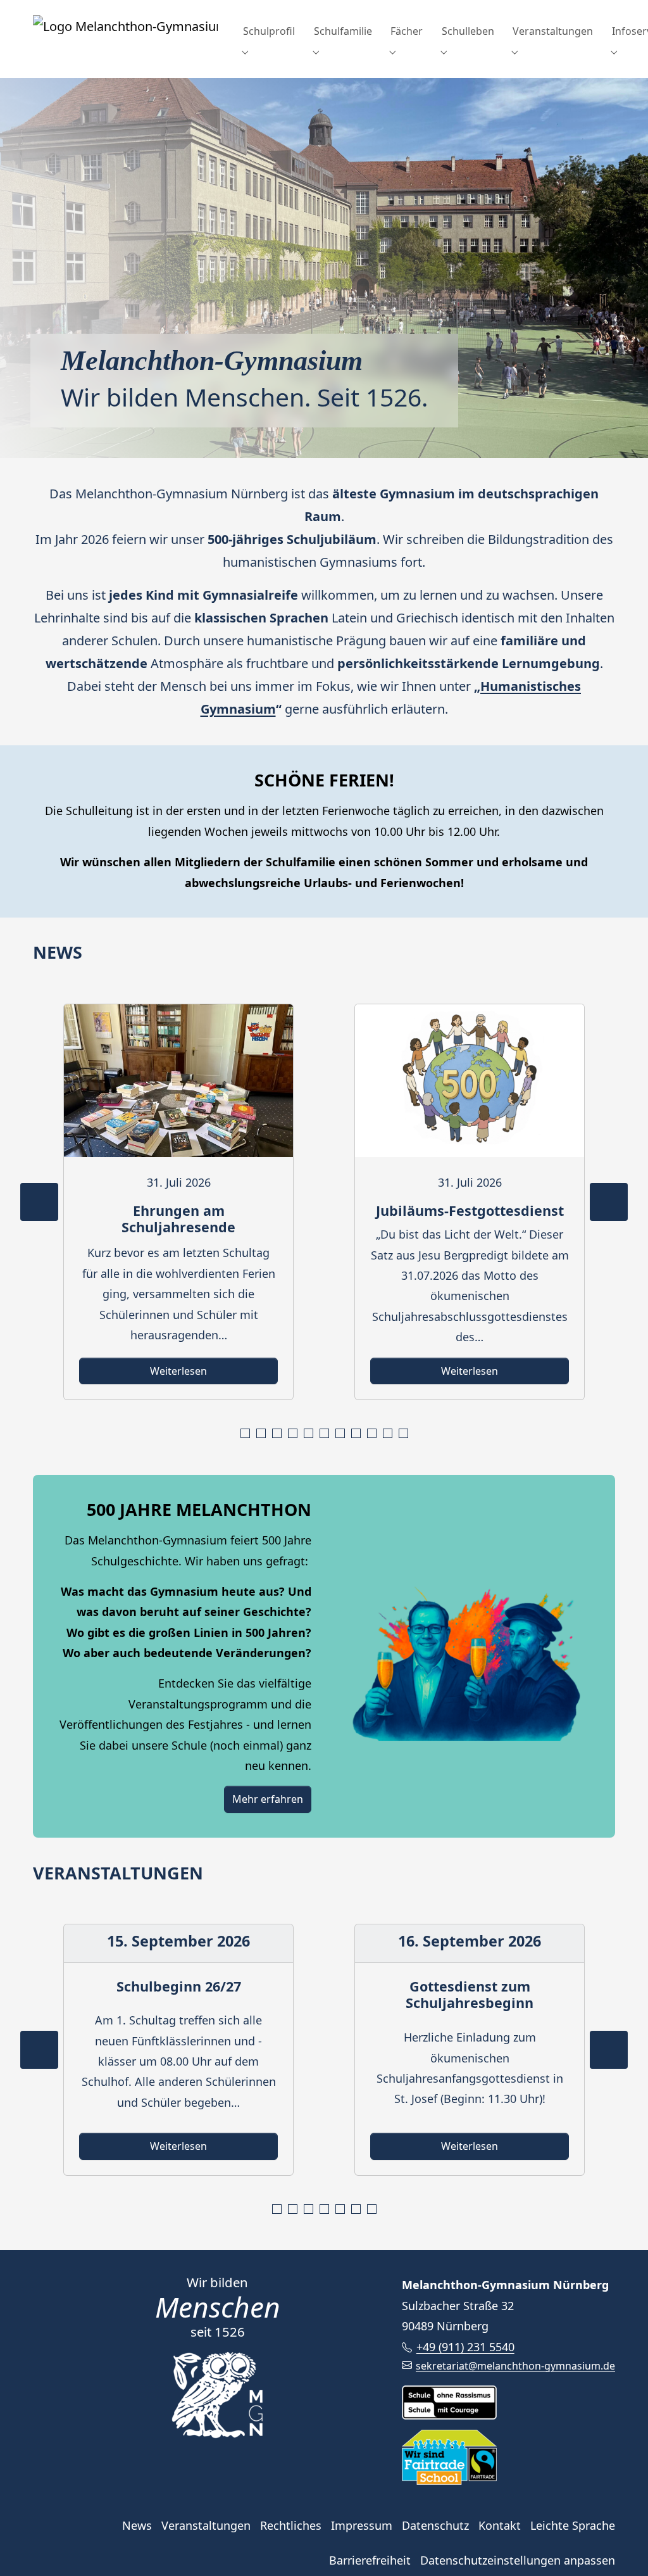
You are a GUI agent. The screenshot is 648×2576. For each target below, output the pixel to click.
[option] (178, 1202)
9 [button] (374, 1434)
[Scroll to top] (618, 2546)
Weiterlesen (178, 1371)
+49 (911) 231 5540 (465, 2347)
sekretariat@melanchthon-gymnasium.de (515, 2366)
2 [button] (263, 1434)
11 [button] (405, 1434)
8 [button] (358, 1434)
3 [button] (279, 1434)
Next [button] (609, 1202)
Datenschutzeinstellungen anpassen (518, 2560)
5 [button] (310, 1434)
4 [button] (295, 1434)
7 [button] (342, 1434)
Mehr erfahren (268, 1799)
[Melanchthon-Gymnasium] (125, 31)
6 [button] (326, 1434)
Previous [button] (39, 1202)
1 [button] (247, 1434)
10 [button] (389, 1434)
